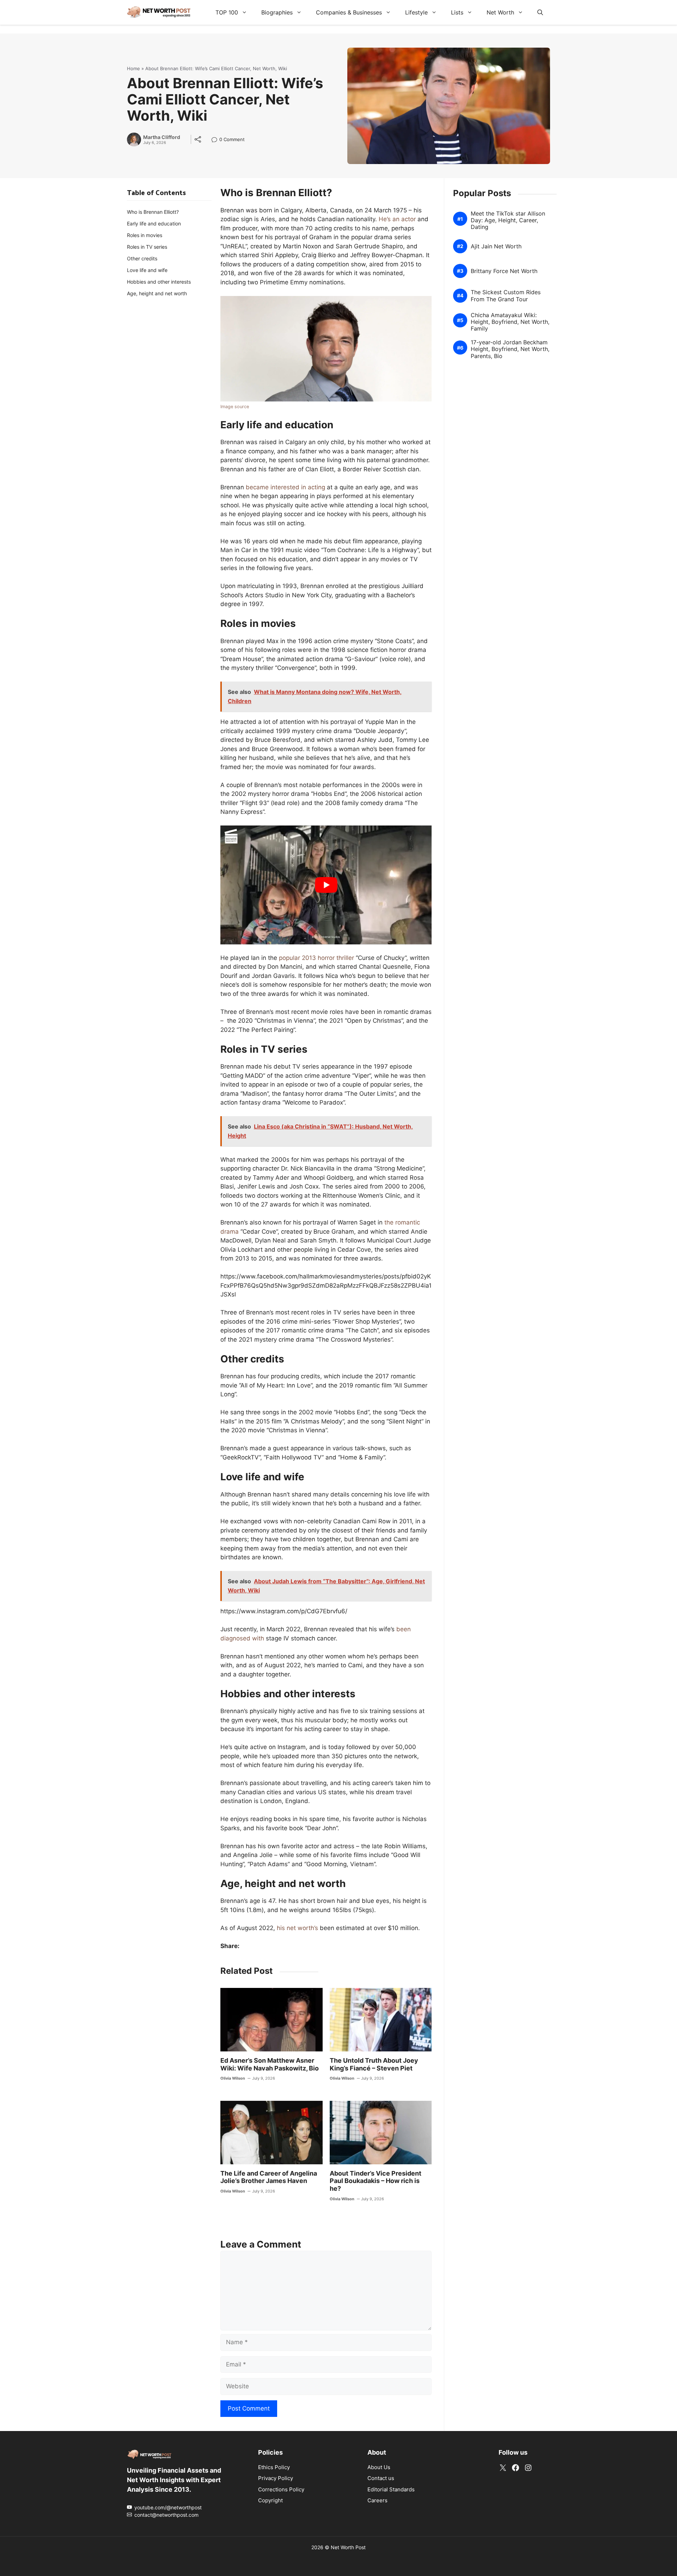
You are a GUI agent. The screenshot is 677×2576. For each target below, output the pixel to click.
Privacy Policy (276, 2478)
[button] (540, 12)
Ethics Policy (274, 2467)
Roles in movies (145, 235)
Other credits (142, 258)
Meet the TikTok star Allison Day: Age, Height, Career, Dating (508, 220)
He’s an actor (397, 219)
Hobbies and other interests (159, 282)
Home (133, 68)
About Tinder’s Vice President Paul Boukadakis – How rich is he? (376, 2181)
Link (216, 140)
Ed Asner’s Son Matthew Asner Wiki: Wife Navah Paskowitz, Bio (270, 2064)
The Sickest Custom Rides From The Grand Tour (506, 296)
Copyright (270, 2500)
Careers (377, 2500)
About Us (379, 2467)
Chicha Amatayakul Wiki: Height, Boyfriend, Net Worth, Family (510, 322)
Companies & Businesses (349, 12)
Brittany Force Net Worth (504, 271)
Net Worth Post (348, 2547)
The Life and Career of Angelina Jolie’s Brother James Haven (269, 2177)
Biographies (277, 12)
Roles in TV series (147, 247)
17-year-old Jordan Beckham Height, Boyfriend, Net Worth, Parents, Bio (510, 349)
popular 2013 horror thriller (316, 958)
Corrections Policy (281, 2489)
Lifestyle (416, 12)
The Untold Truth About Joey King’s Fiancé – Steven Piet (374, 2064)
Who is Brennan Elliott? (153, 212)
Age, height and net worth (157, 293)
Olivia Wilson (233, 2078)
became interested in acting (285, 487)
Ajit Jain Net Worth (496, 246)
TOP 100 (227, 12)
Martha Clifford (162, 137)
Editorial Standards (391, 2489)
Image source (235, 407)
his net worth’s (297, 1928)
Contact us (381, 2478)
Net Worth (500, 12)
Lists (457, 12)
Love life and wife (147, 270)
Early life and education (154, 223)
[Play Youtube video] (326, 885)
